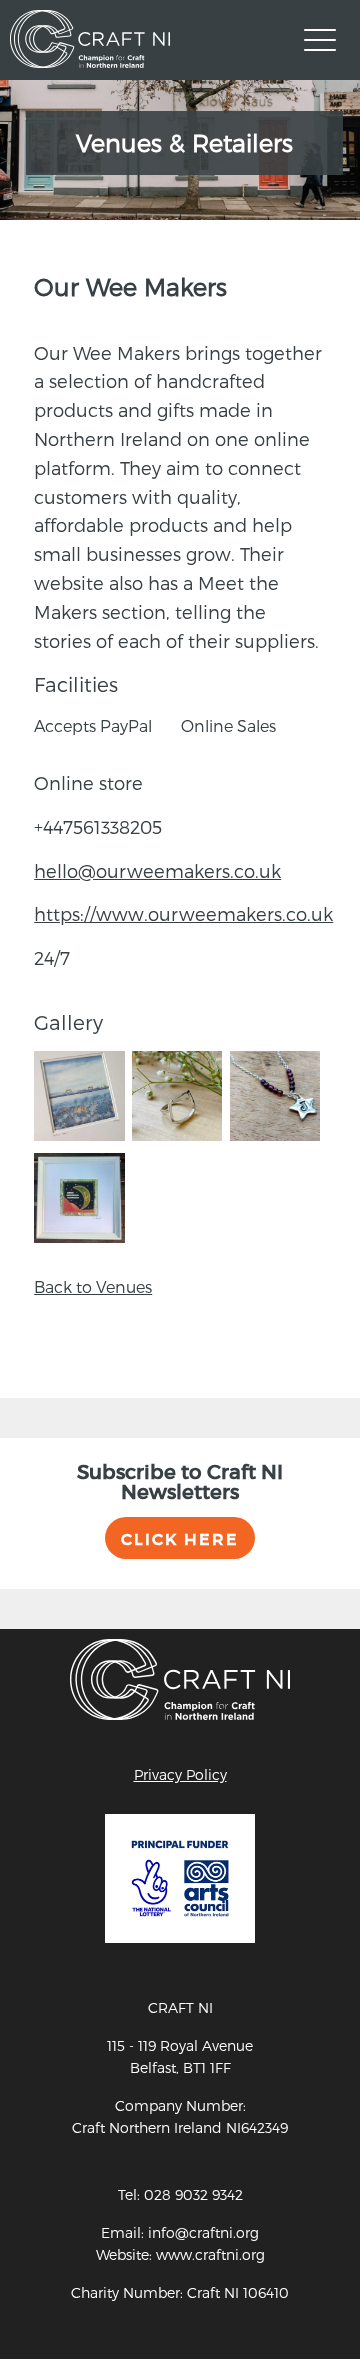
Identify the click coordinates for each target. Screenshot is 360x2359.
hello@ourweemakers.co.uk (157, 870)
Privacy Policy (180, 1774)
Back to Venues (93, 1286)
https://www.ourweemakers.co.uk (183, 913)
